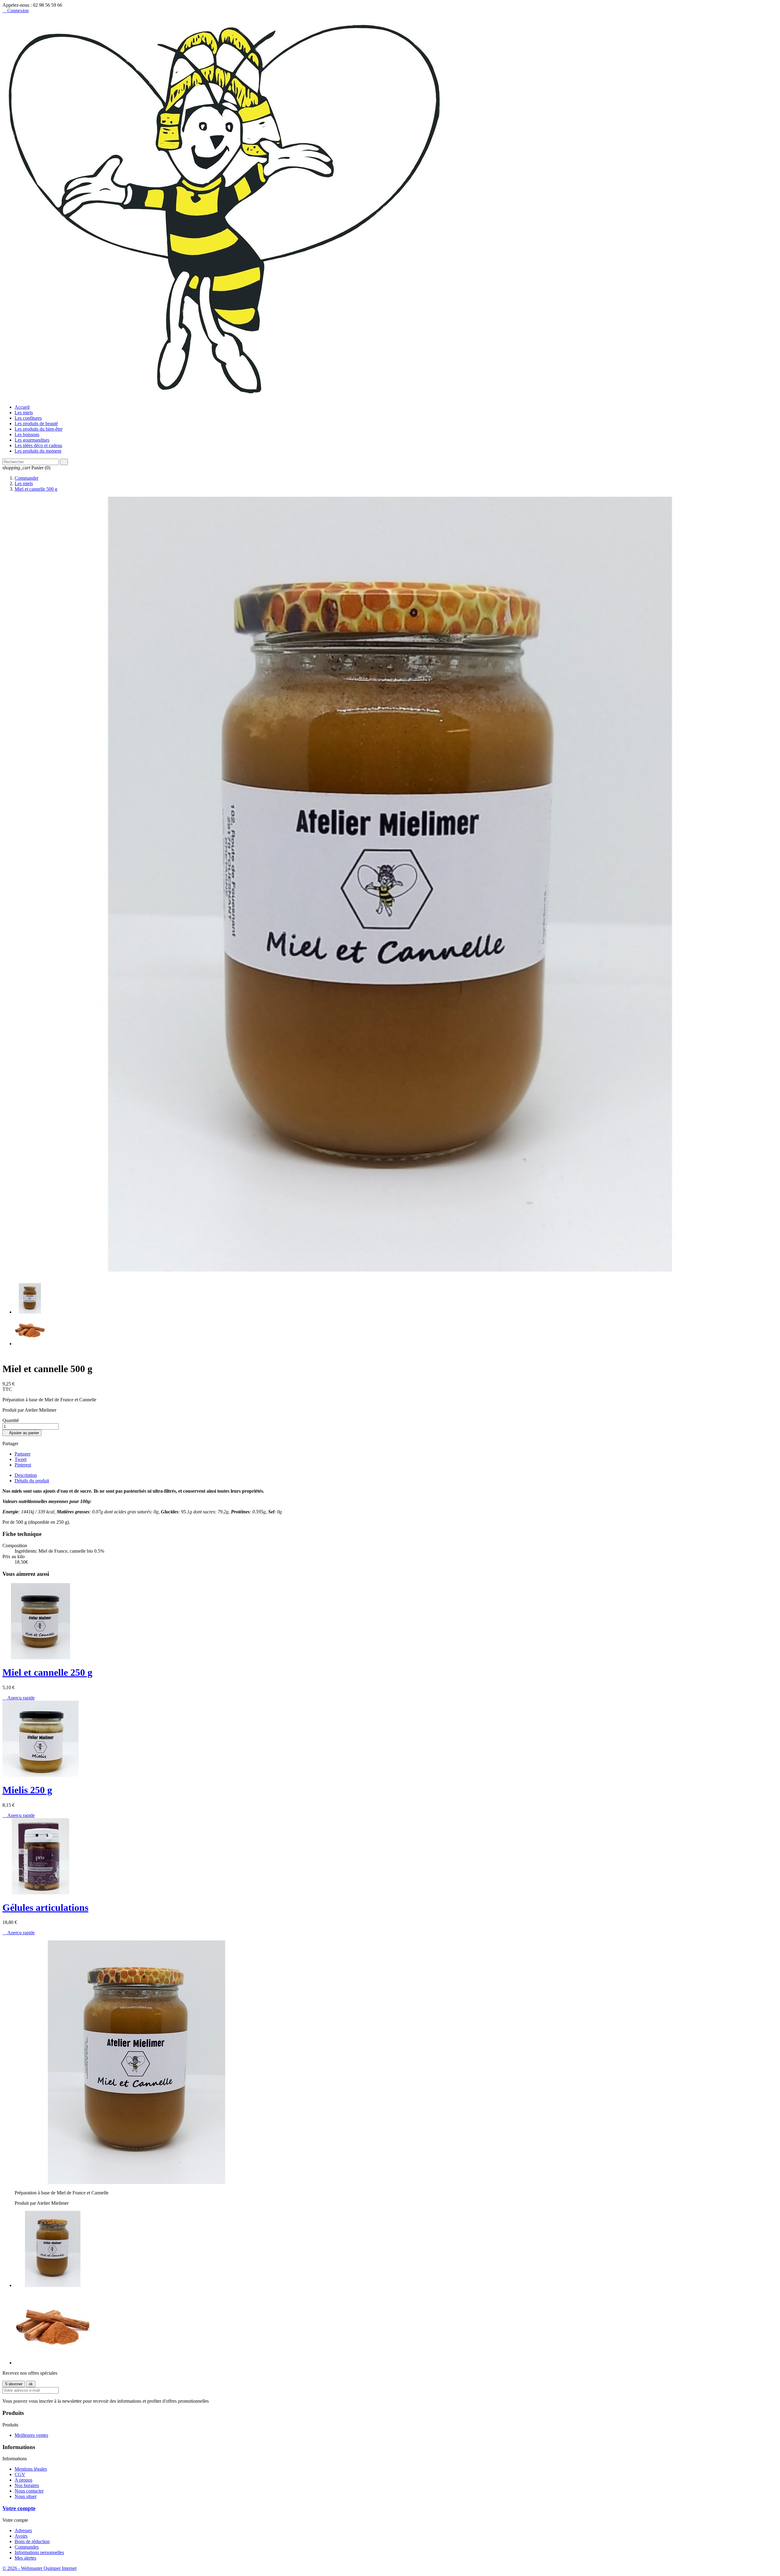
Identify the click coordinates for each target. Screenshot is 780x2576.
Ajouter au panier (22, 1433)
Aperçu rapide (19, 1698)
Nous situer (26, 2496)
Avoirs (21, 2536)
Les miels (24, 413)
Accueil (22, 407)
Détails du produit (32, 1481)
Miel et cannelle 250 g (47, 1672)
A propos (23, 2480)
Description (26, 1475)
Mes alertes (25, 2558)
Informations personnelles (39, 2552)
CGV (20, 2474)
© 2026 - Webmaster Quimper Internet (39, 2568)
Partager (23, 1454)
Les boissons (27, 434)
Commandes (27, 2547)
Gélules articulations (45, 1907)
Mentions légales (31, 2469)
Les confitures (28, 418)
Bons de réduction (32, 2541)
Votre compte (19, 2508)
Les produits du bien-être (39, 429)
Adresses (23, 2530)
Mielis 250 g (27, 1790)
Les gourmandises (32, 440)
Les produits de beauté (36, 423)
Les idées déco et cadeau (38, 445)
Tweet (21, 1459)
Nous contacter (29, 2491)
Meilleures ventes (31, 2435)
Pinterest (23, 1465)
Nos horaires (27, 2485)
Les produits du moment (38, 451)
